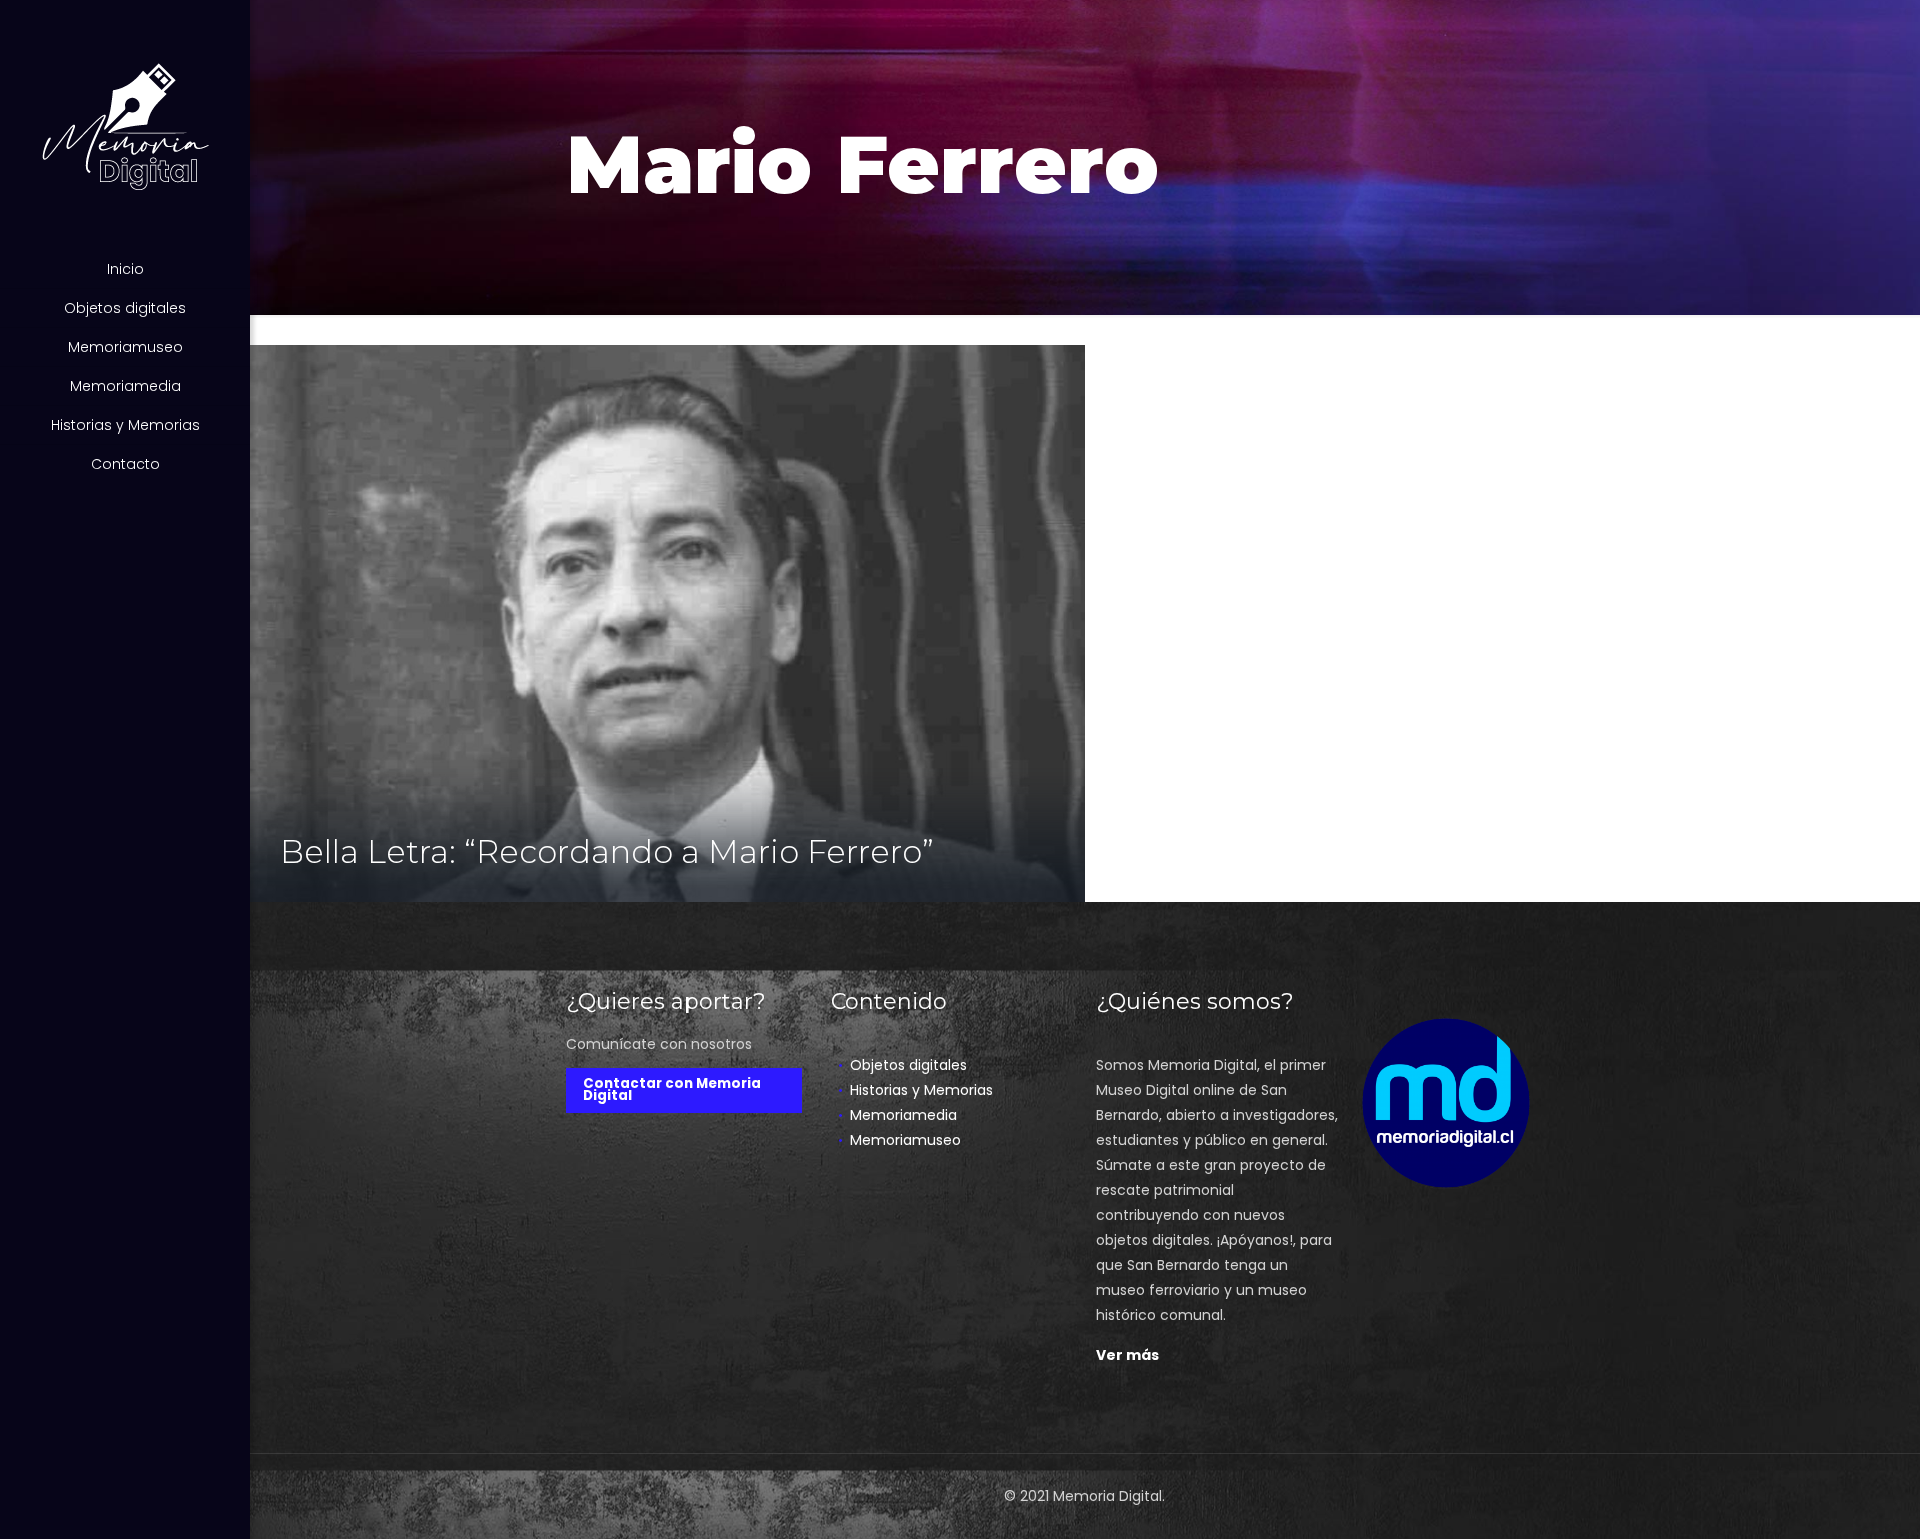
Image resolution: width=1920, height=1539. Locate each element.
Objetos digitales (908, 1065)
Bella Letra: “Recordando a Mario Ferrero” (607, 851)
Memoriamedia (903, 1115)
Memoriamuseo (905, 1140)
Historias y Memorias (921, 1090)
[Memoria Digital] (125, 125)
